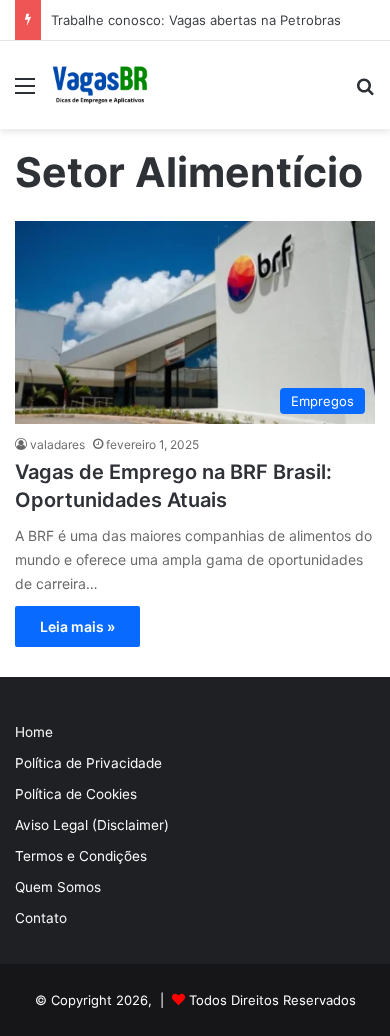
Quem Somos (58, 887)
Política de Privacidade (88, 763)
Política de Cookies (76, 794)
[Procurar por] (365, 92)
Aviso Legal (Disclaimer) (92, 825)
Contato (41, 918)
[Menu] (25, 92)
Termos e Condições (81, 856)
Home (34, 732)
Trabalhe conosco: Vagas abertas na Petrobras (196, 20)
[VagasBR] (100, 85)
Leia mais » (77, 626)
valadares (57, 444)
